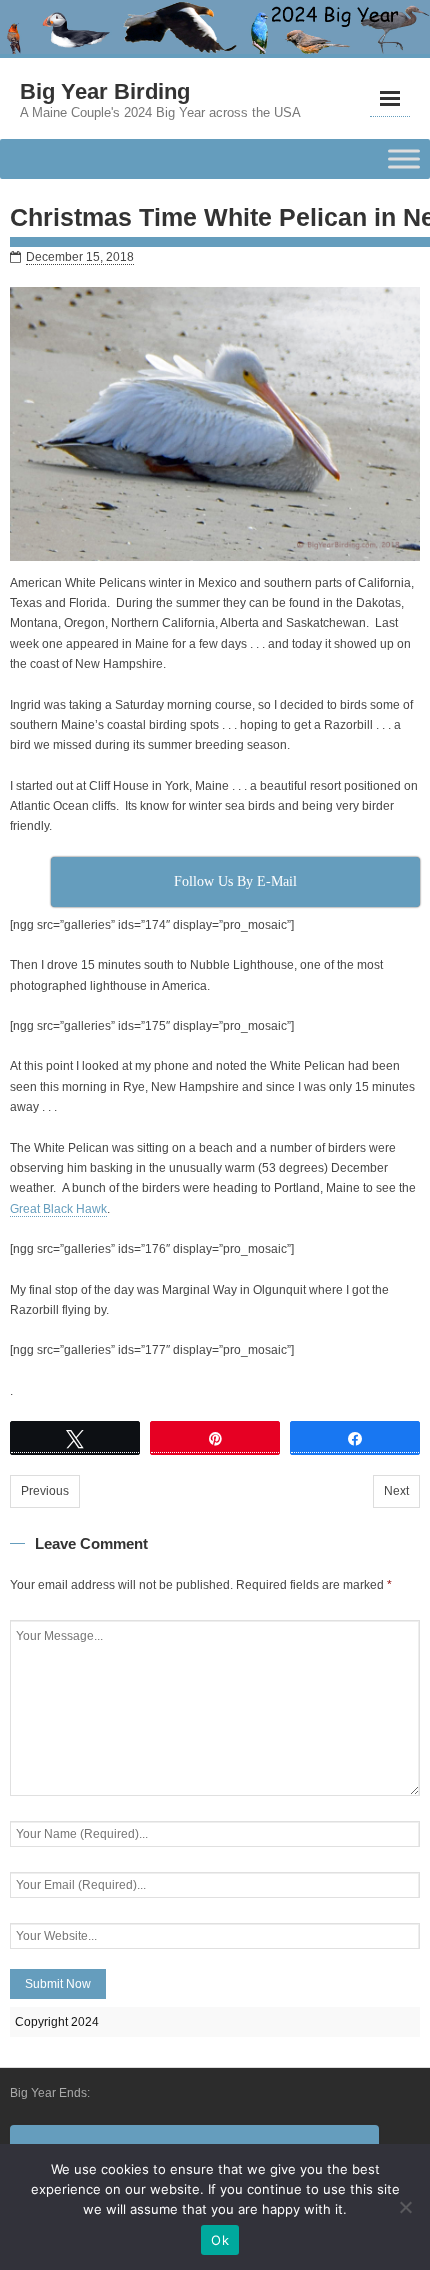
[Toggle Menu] (404, 159)
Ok (220, 2240)
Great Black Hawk (58, 1209)
